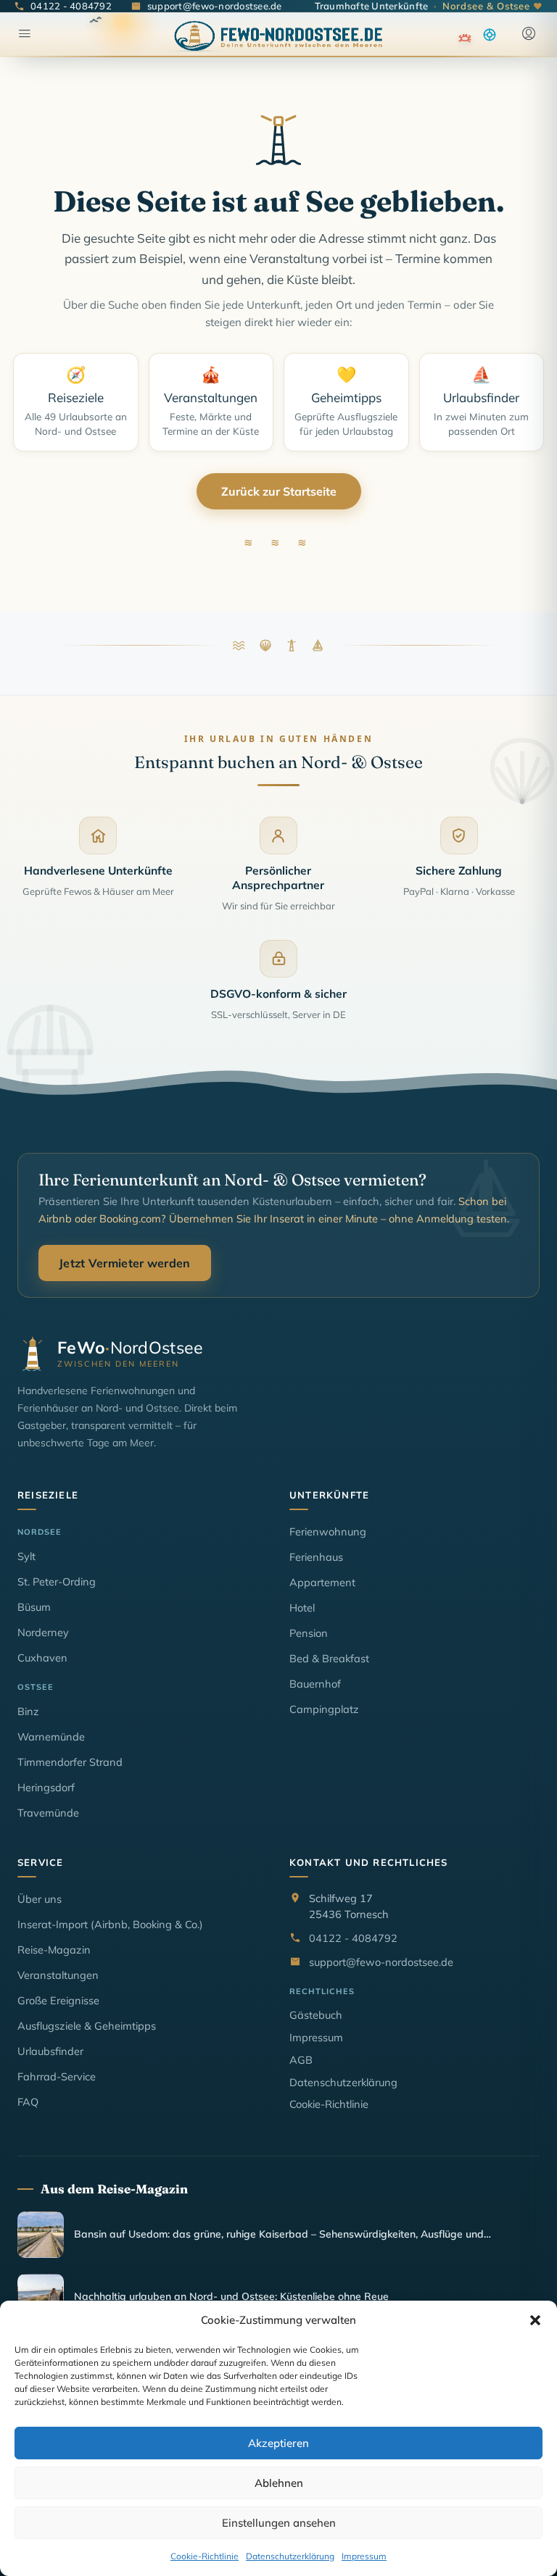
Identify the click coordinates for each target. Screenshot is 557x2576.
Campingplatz (324, 1709)
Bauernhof (315, 1684)
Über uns (40, 1899)
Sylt (26, 1556)
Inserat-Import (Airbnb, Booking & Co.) (110, 1924)
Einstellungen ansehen (279, 2523)
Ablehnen (279, 2483)
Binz (28, 1711)
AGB (301, 2060)
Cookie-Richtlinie (205, 2556)
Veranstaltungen (58, 1975)
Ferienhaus (316, 1557)
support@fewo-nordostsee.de (381, 1962)
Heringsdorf (46, 1787)
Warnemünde (51, 1737)
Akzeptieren (278, 2443)
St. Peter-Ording (57, 1581)
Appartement (322, 1582)
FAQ (28, 2102)
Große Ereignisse (58, 2000)
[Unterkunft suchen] (490, 35)
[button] (535, 2320)
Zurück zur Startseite (279, 491)
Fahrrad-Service (57, 2076)
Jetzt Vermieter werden (125, 1263)
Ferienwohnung (328, 1531)
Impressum (364, 2556)
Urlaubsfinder (50, 2051)
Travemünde (48, 1813)
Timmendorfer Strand (70, 1762)
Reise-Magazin (54, 1950)
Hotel (302, 1608)
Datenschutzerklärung (290, 2556)
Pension (309, 1633)
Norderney (43, 1632)
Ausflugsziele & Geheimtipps (87, 2026)
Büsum (34, 1607)
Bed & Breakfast (329, 1658)
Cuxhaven (42, 1658)
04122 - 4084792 (353, 1938)
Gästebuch (316, 2015)
